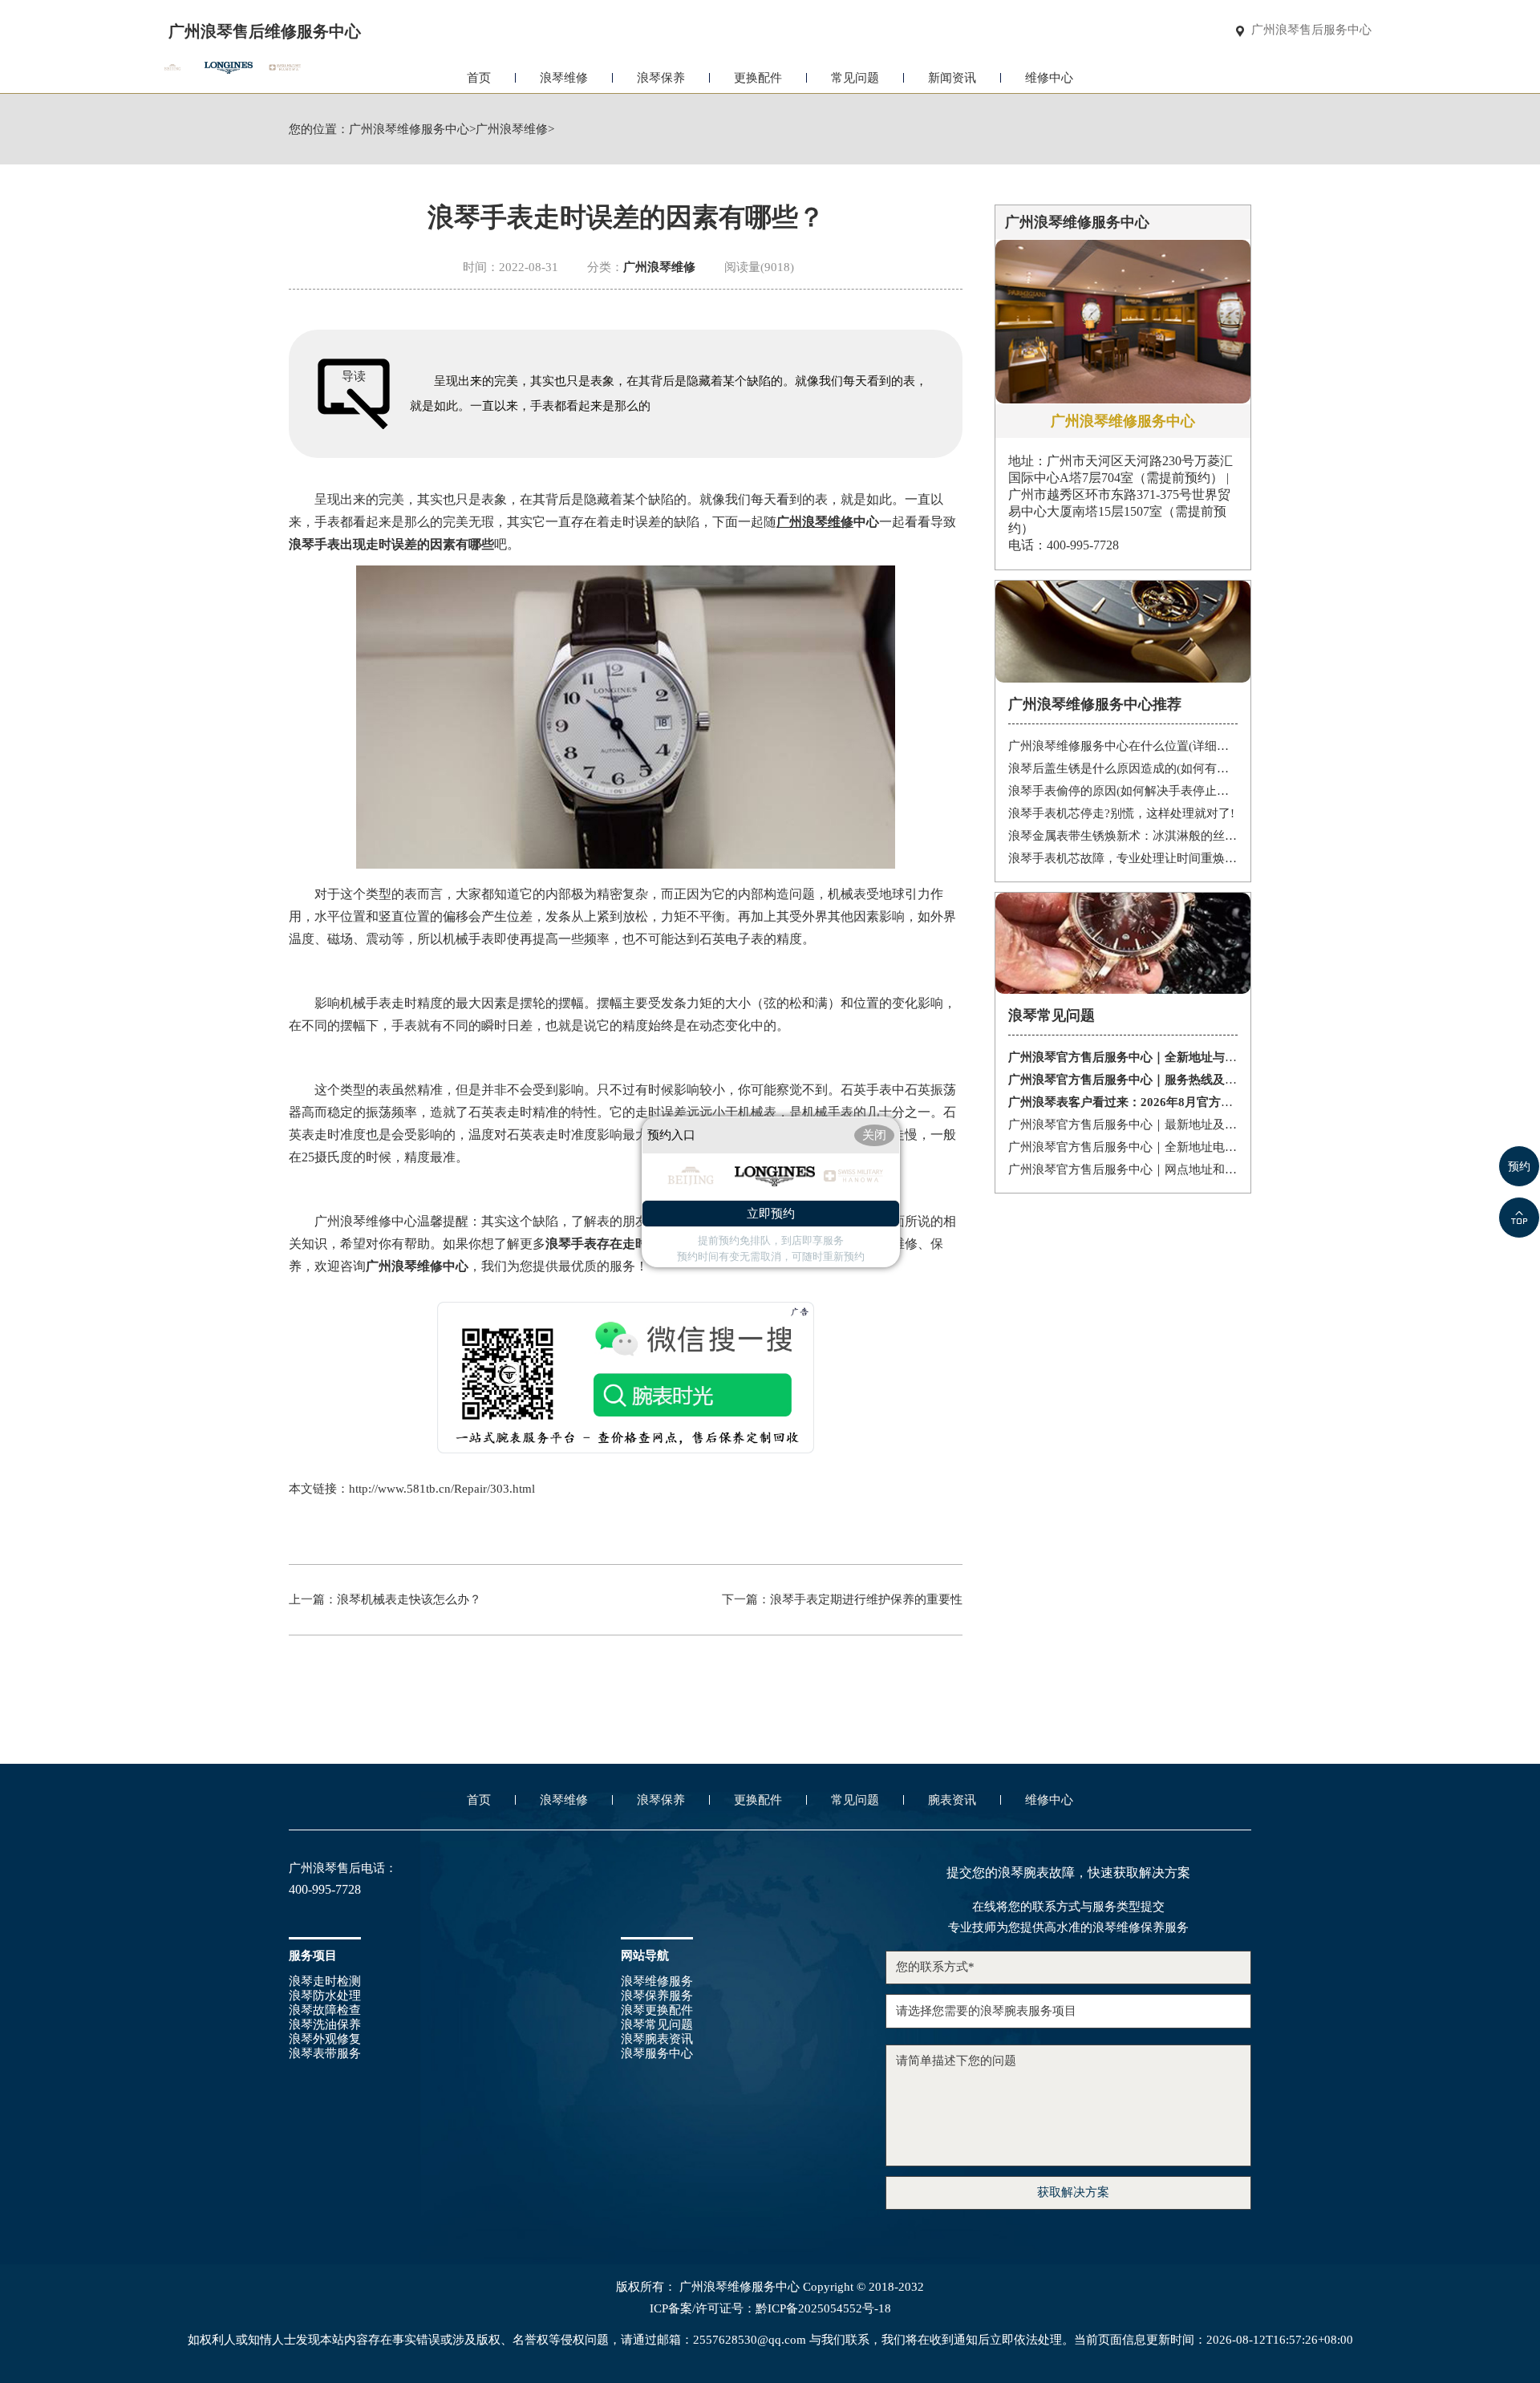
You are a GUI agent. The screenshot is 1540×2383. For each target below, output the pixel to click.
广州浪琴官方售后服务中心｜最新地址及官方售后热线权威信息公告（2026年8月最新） (1123, 1125)
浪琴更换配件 (657, 2010)
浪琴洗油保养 (325, 2024)
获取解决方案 (1073, 2192)
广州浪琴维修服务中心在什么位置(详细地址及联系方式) (1123, 746)
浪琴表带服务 (325, 2053)
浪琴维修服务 (657, 1981)
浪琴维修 (564, 78)
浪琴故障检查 (325, 2010)
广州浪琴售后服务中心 (1311, 30)
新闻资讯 (952, 78)
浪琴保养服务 (657, 1996)
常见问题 (855, 78)
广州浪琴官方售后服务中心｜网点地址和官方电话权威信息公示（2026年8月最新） (1123, 1169)
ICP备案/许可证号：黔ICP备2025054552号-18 (770, 2309)
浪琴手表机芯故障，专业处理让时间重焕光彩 (1123, 858)
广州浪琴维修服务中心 (409, 130)
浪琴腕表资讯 (657, 2039)
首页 (479, 78)
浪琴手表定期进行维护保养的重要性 (866, 1599)
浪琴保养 (661, 78)
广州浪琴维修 (512, 130)
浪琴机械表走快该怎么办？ (409, 1599)
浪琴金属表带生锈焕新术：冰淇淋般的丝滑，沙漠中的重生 (1123, 836)
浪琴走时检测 (325, 1981)
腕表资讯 (952, 1800)
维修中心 (1049, 78)
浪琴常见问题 (657, 2024)
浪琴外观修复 (325, 2039)
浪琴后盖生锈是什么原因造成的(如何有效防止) (1123, 768)
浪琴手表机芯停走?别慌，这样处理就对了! (1121, 813)
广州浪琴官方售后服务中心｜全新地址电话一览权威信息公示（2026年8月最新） (1123, 1147)
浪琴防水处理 (325, 1996)
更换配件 (758, 78)
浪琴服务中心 (657, 2053)
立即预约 (771, 1214)
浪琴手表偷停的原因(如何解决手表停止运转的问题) (1123, 791)
